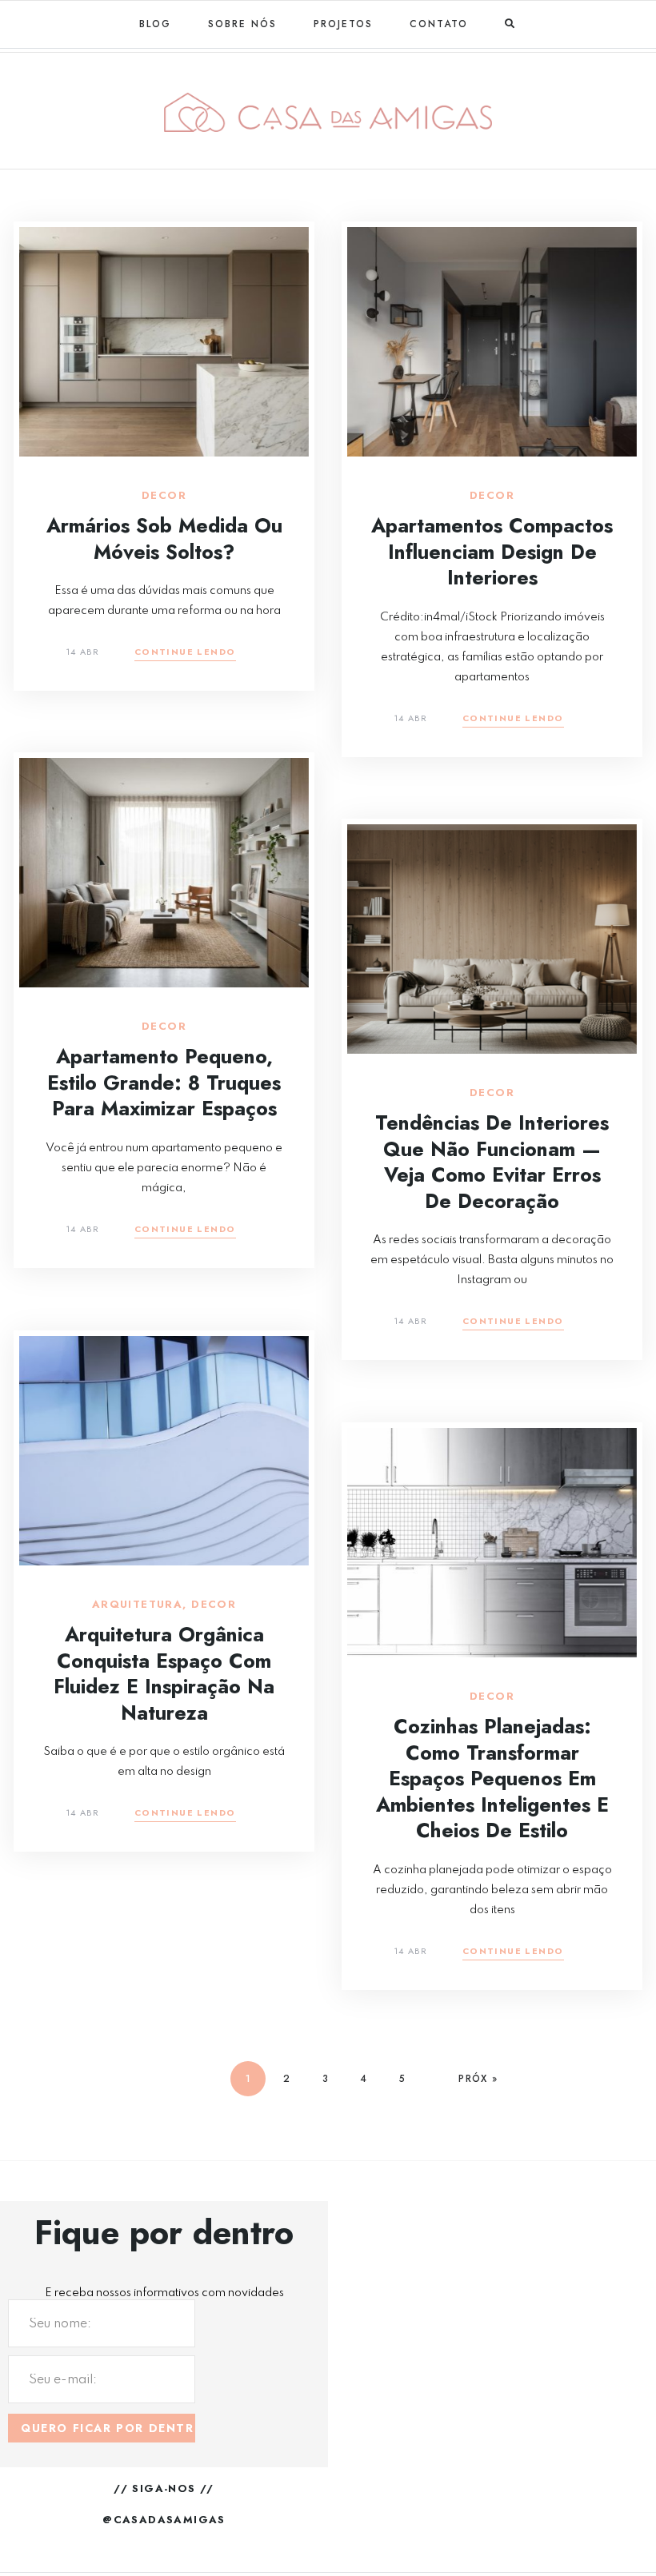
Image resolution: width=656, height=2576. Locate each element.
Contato (439, 24)
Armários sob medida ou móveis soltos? (164, 538)
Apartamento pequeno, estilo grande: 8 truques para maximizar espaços (164, 1082)
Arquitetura (137, 1605)
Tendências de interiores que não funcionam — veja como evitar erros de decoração (492, 1162)
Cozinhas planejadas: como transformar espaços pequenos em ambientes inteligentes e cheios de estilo (492, 1778)
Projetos (343, 24)
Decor (164, 496)
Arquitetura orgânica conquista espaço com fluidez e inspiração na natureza (164, 1673)
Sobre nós (242, 24)
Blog (155, 24)
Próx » (478, 2079)
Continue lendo (185, 653)
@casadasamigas (164, 2520)
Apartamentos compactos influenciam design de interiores (492, 551)
